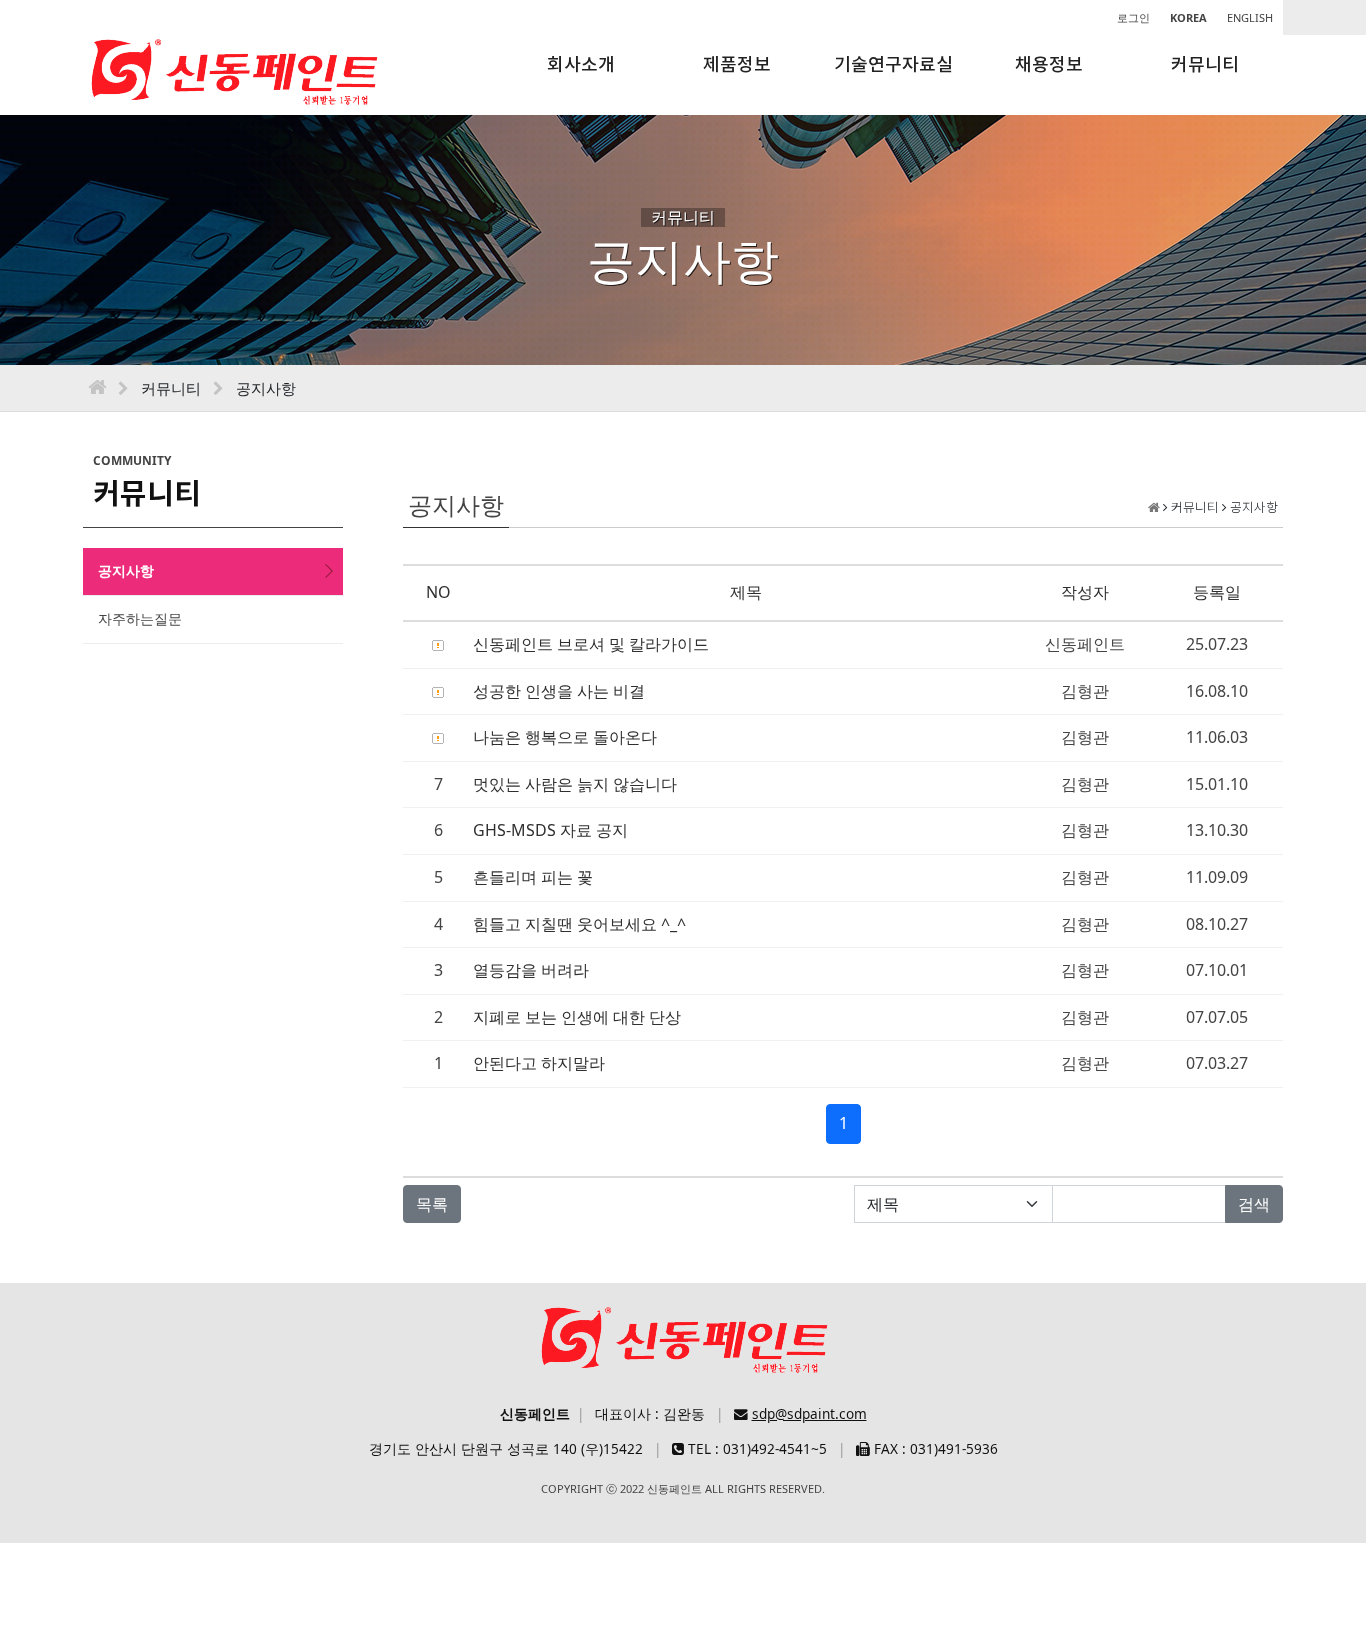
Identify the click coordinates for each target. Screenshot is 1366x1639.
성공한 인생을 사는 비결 (559, 691)
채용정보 (1049, 65)
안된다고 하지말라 (539, 1063)
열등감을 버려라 (531, 970)
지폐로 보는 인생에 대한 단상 (577, 1017)
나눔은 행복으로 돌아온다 (565, 737)
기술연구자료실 (893, 65)
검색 (1254, 1204)
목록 (432, 1204)
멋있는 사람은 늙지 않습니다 (575, 784)
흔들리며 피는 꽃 (533, 877)
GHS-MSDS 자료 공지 (550, 830)
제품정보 (737, 65)
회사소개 (581, 65)
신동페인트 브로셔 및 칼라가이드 (591, 644)
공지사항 (126, 570)
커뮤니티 (1205, 65)
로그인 (1133, 17)
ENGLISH (1250, 17)
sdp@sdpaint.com (809, 1413)
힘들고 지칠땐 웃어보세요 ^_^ (579, 924)
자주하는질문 (140, 618)
